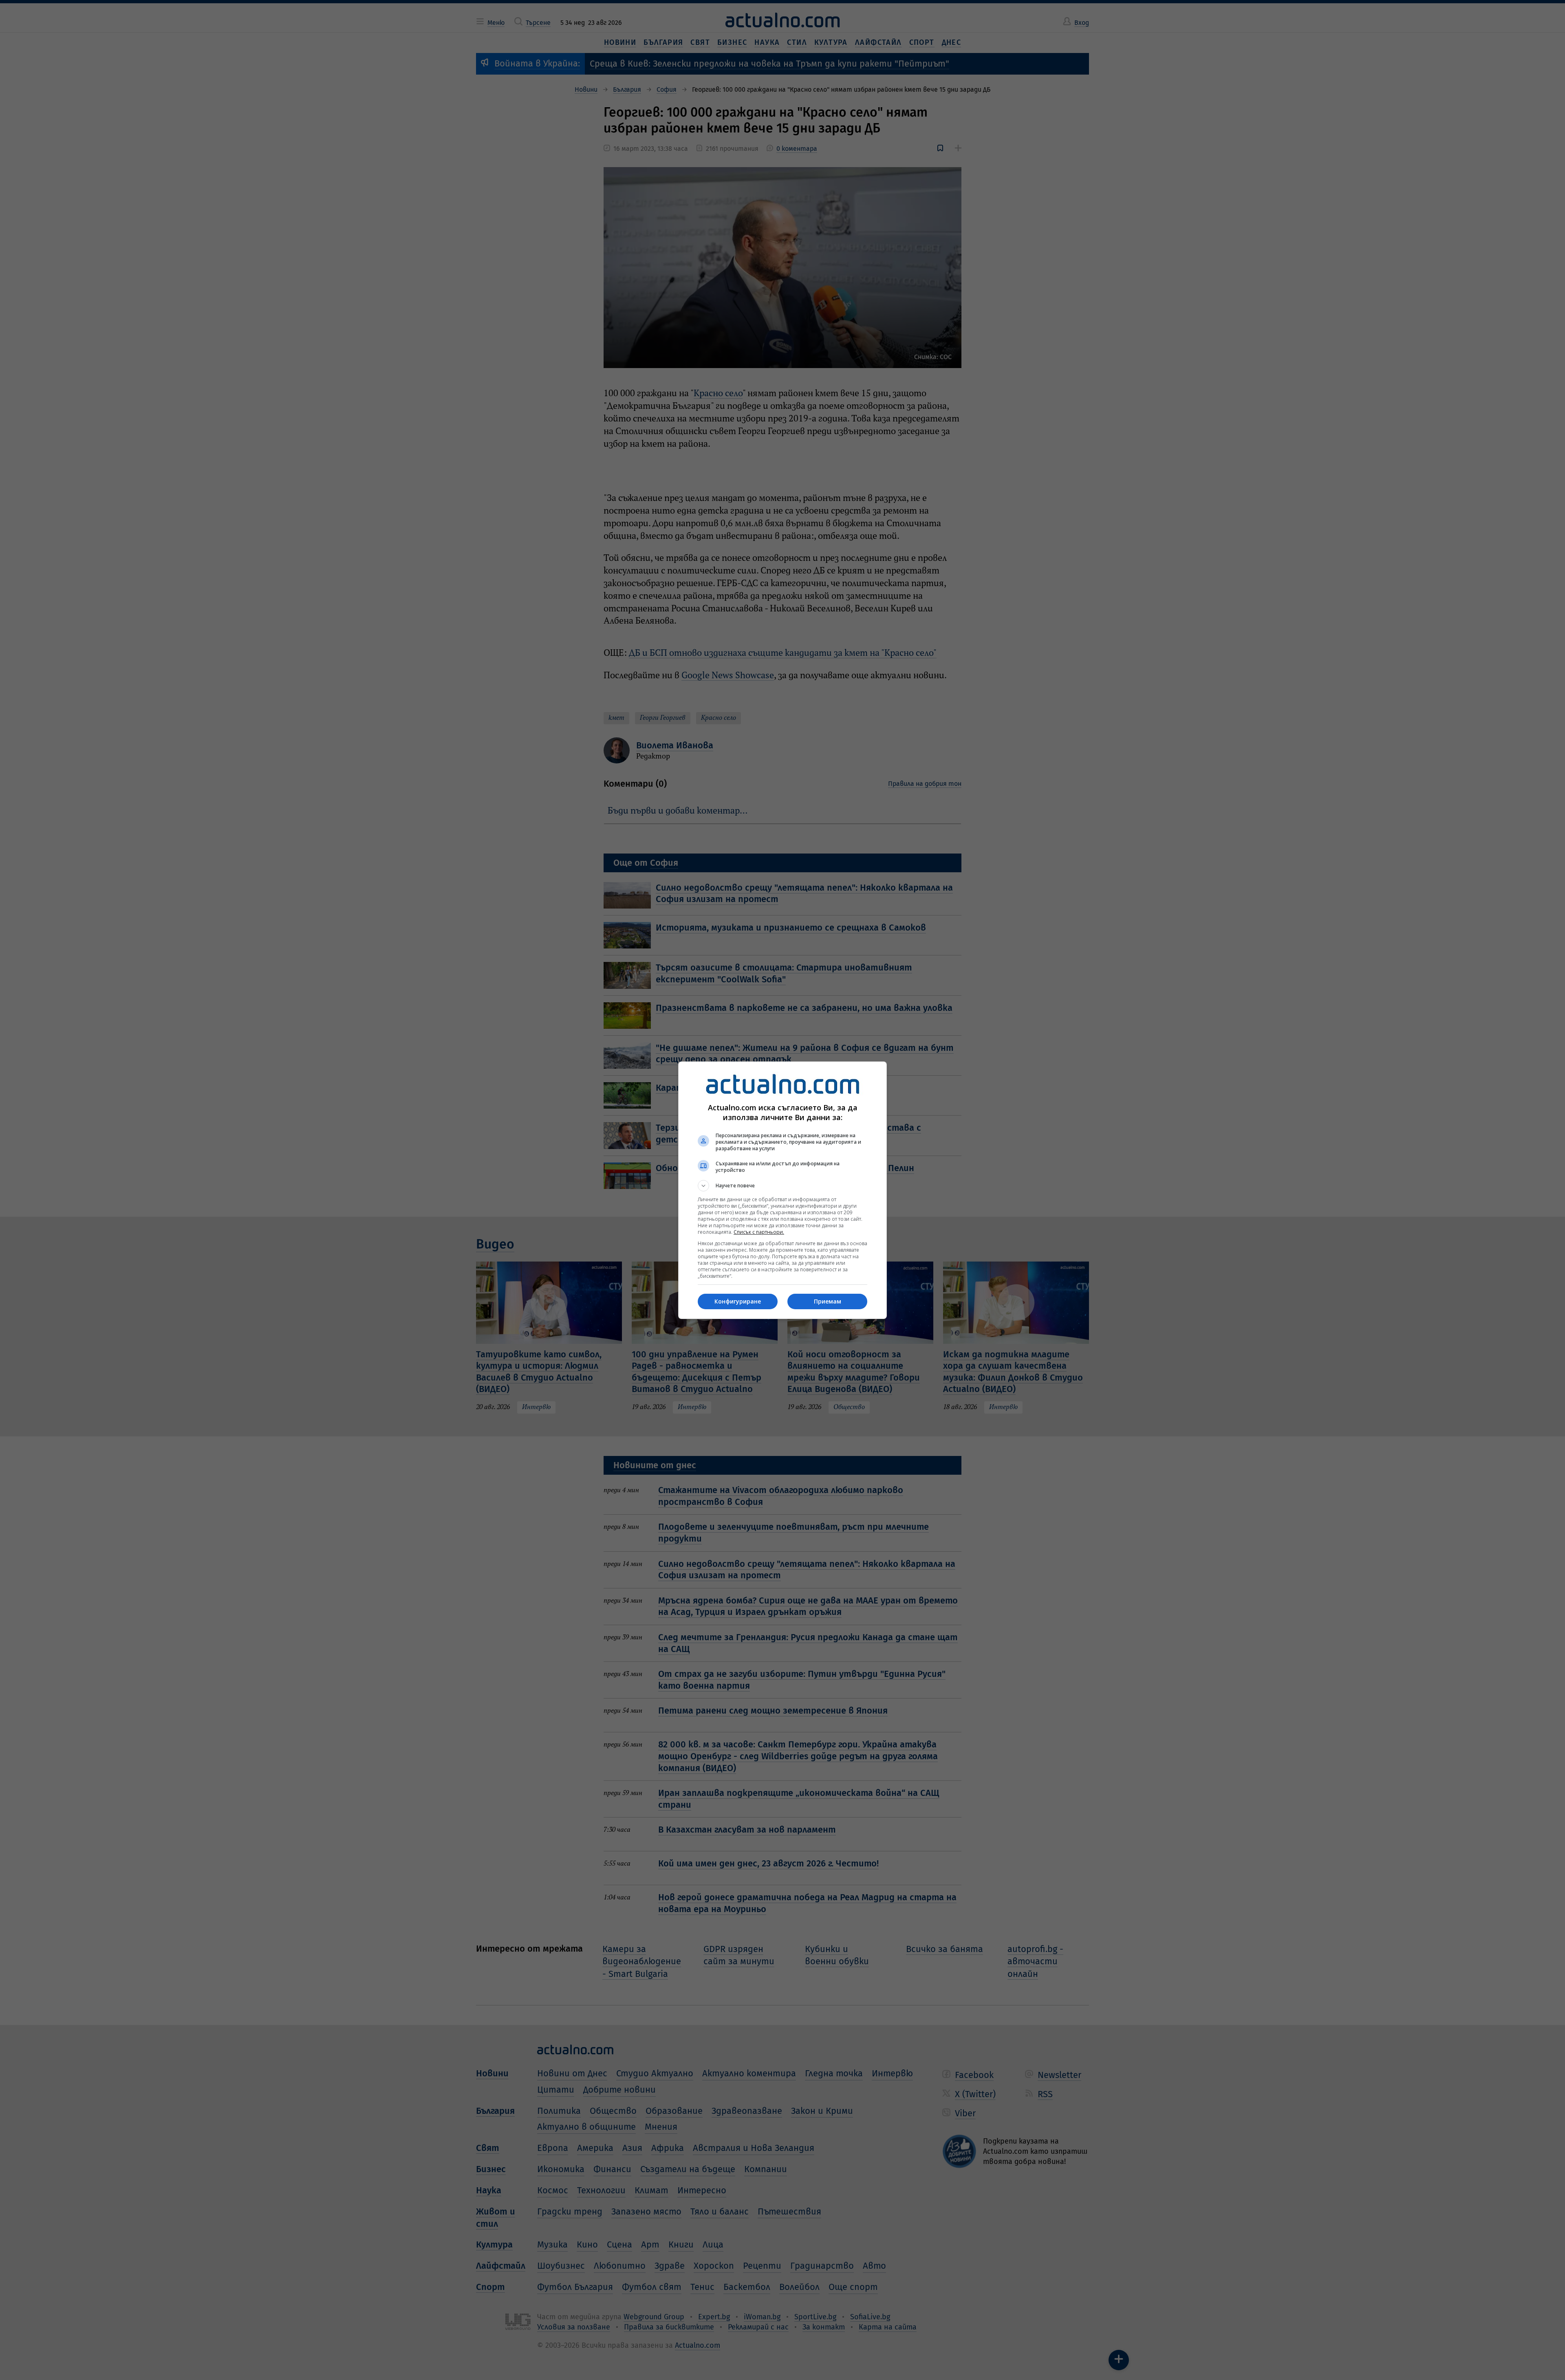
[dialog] (782, 1190)
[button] (782, 1186)
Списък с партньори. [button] (759, 1232)
